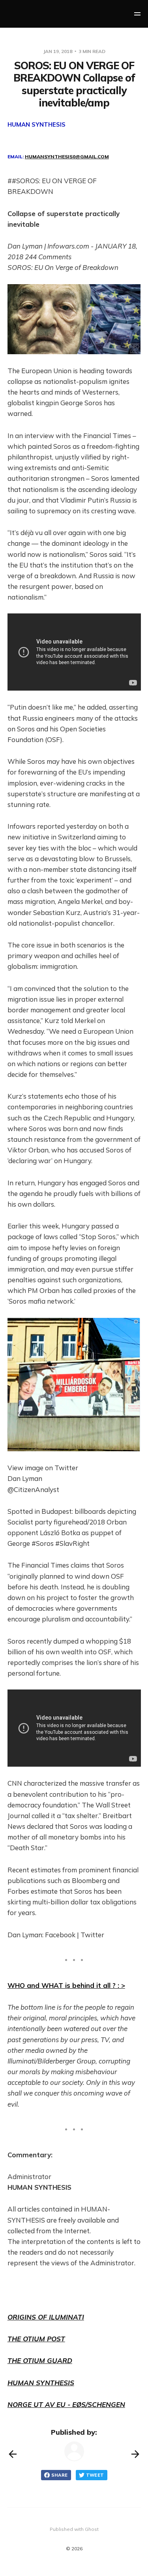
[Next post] (135, 2454)
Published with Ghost (74, 2529)
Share (60, 2475)
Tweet (95, 2475)
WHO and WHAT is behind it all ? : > (66, 1985)
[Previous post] (13, 2454)
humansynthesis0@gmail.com (67, 157)
